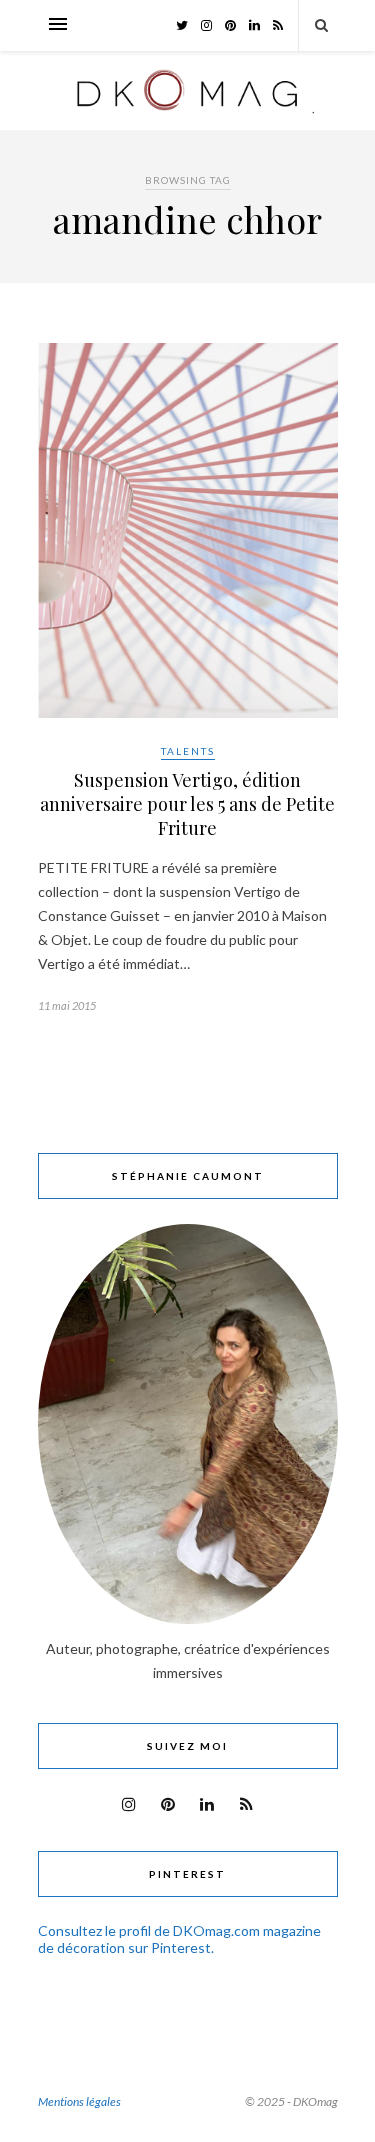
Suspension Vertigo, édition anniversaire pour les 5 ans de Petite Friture (187, 804)
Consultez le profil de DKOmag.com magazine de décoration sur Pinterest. (179, 1939)
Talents (188, 751)
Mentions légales (79, 2101)
